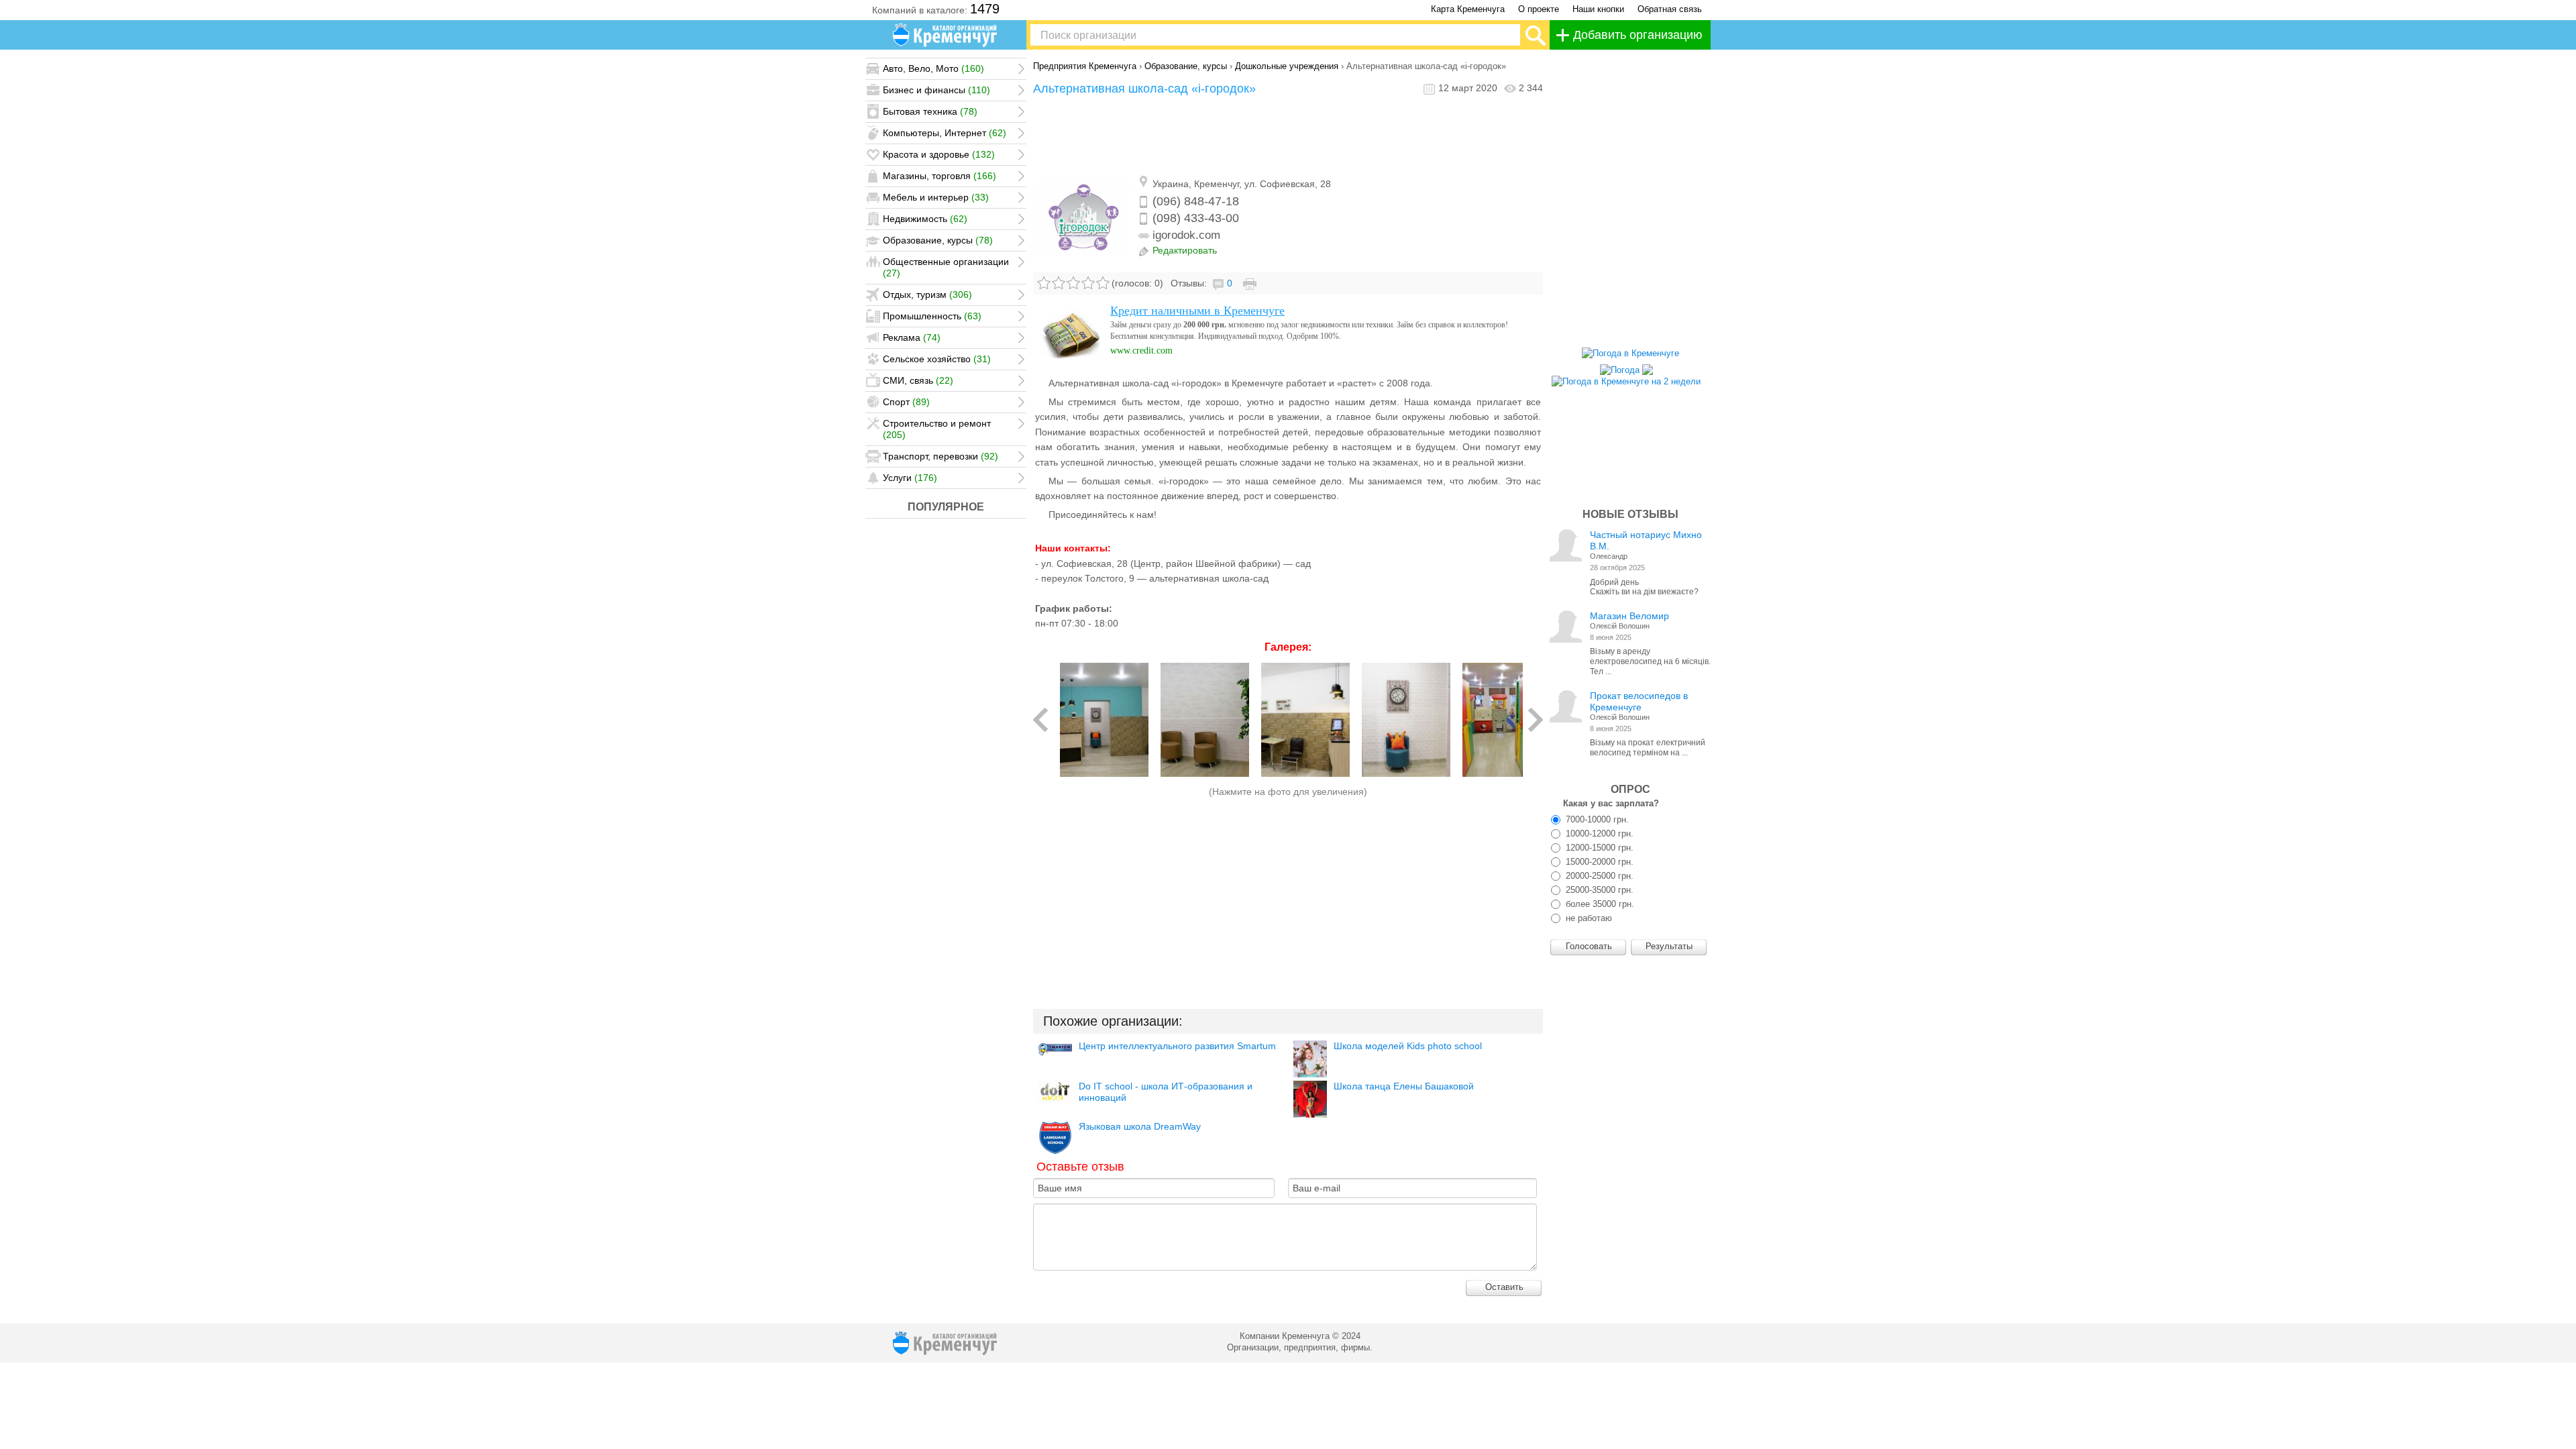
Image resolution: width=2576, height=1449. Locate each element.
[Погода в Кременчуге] (1630, 353)
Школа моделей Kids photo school (1408, 1046)
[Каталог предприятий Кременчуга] (946, 35)
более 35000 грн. (1599, 904)
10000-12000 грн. (1598, 834)
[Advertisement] (1288, 136)
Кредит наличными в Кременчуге (1197, 311)
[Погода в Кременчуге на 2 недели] (1626, 378)
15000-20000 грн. (1598, 862)
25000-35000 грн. (1598, 890)
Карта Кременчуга (1468, 9)
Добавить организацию (1638, 35)
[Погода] (1626, 367)
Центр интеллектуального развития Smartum (1177, 1046)
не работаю (1588, 918)
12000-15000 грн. (1598, 848)
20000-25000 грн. (1598, 876)
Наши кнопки (1598, 9)
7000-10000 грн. (1596, 819)
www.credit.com (1141, 351)
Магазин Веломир (1629, 616)
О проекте (1539, 9)
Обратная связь (1670, 9)
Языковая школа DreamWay (1140, 1126)
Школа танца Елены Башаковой (1404, 1086)
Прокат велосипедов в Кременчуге (1639, 701)
